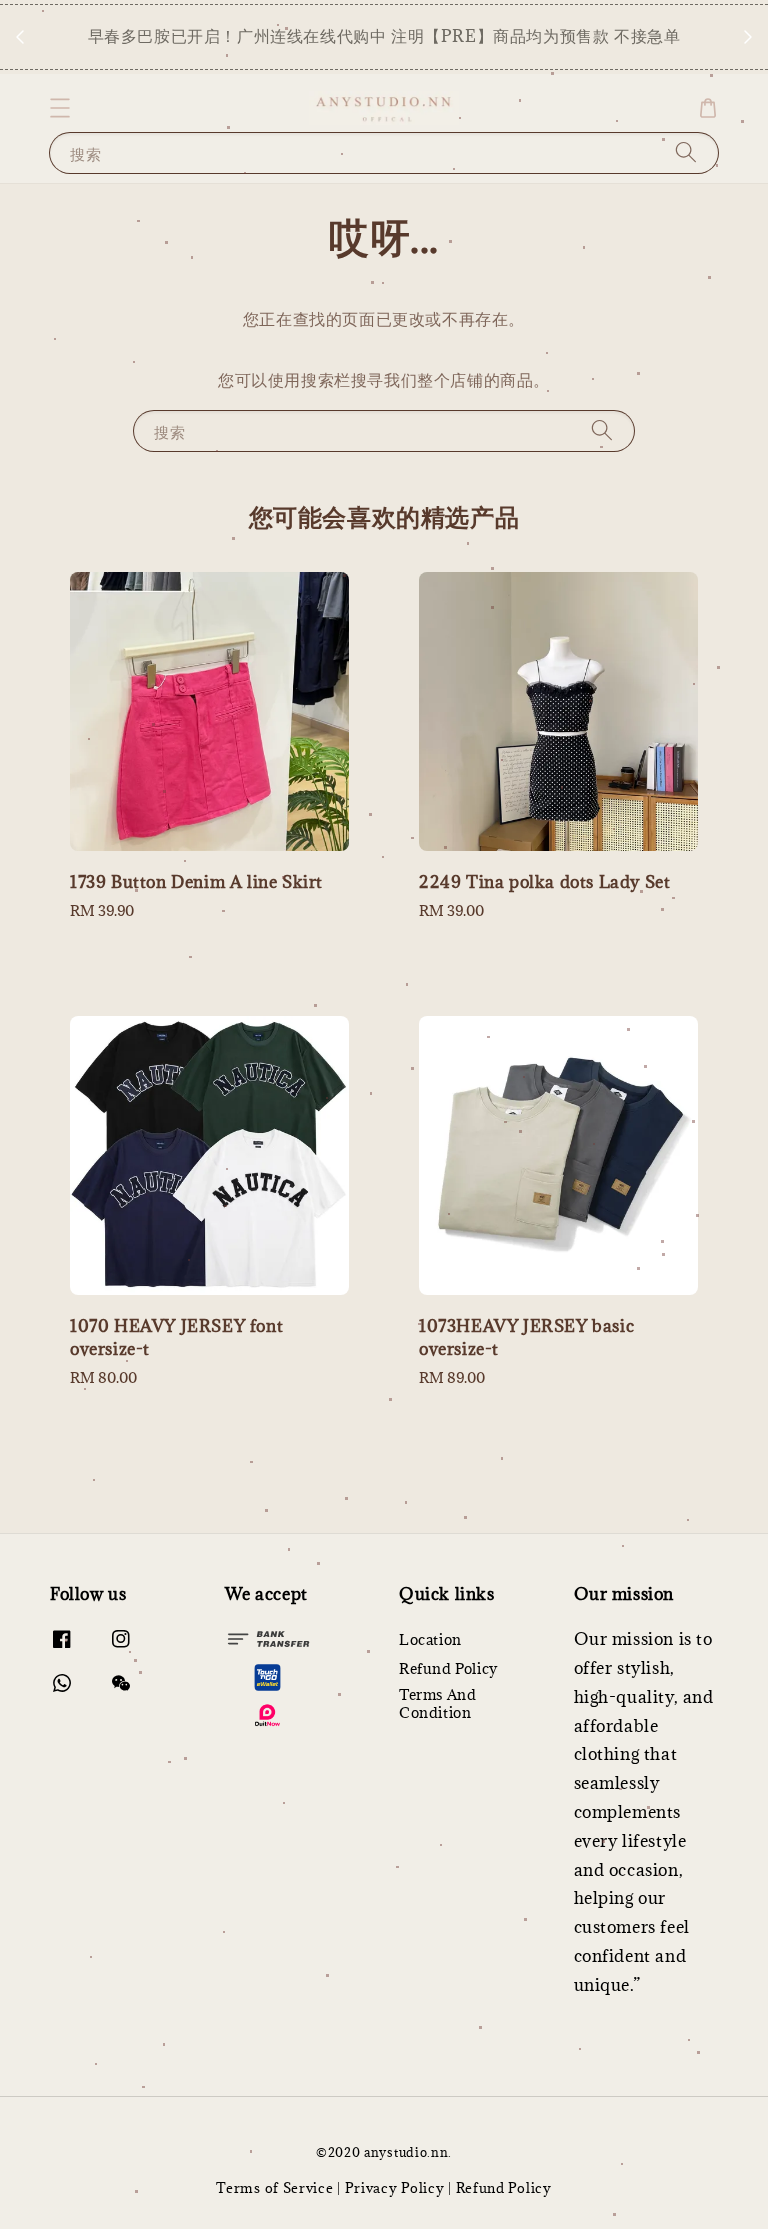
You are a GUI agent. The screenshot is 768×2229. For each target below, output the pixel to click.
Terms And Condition (437, 1703)
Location (430, 1640)
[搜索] (686, 152)
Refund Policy (448, 1668)
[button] (60, 108)
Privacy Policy (395, 2188)
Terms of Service (274, 2188)
